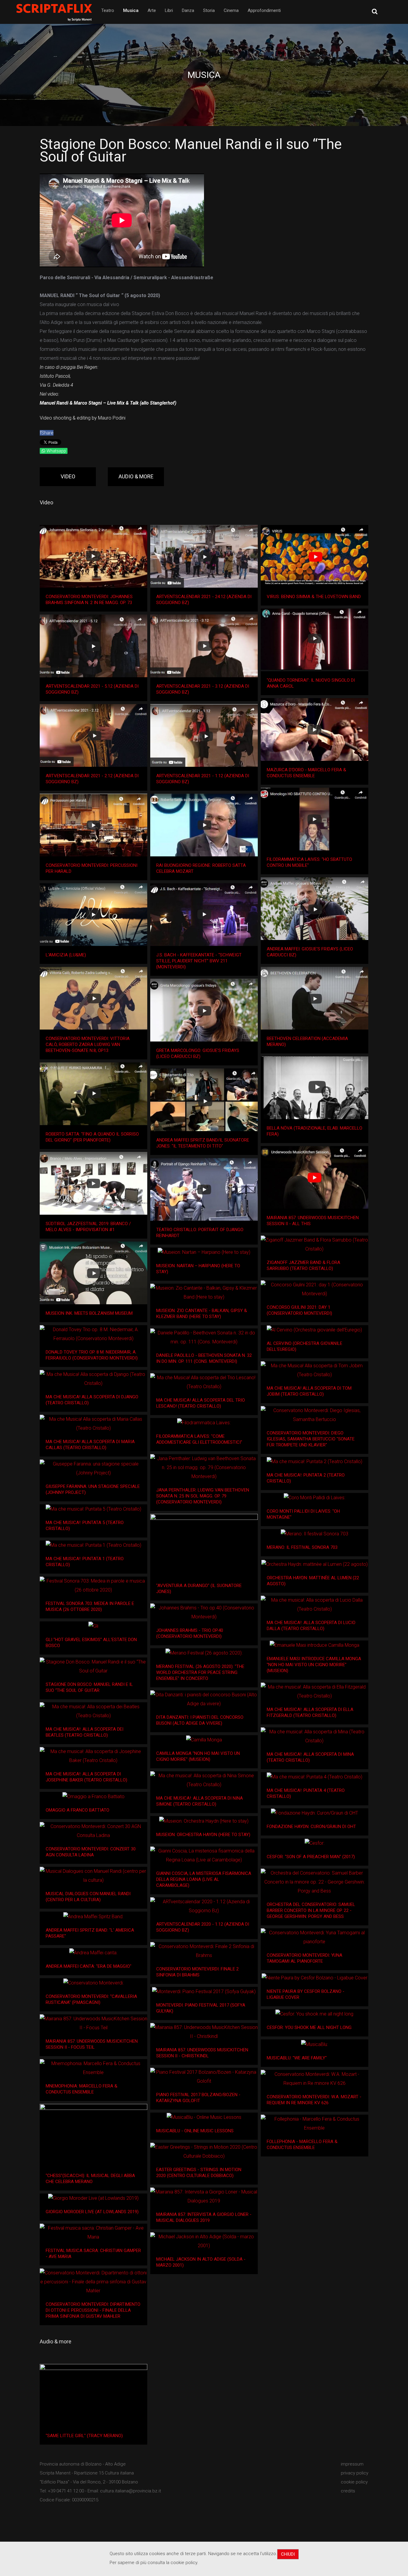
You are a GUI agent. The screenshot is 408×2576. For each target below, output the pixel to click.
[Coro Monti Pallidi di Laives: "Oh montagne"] (315, 1498)
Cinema (231, 10)
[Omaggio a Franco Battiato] (93, 1797)
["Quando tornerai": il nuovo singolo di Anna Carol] (315, 640)
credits (348, 2491)
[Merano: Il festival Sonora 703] (315, 1534)
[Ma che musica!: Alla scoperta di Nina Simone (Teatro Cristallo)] (204, 1780)
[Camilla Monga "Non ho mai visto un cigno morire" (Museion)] (204, 1740)
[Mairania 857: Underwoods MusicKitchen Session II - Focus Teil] (93, 2023)
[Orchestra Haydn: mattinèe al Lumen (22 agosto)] (315, 1564)
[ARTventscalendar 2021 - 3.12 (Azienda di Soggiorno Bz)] (204, 646)
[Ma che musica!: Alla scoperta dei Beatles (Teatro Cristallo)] (93, 1711)
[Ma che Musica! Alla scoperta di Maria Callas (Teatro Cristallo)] (93, 1424)
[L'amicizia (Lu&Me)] (93, 915)
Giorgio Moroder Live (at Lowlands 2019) (92, 2212)
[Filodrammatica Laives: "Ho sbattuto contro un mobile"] (315, 819)
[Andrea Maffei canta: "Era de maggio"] (93, 1953)
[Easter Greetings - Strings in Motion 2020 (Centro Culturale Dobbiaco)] (204, 2152)
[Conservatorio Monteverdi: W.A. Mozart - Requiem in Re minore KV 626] (315, 2079)
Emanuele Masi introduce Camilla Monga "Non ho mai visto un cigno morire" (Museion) (314, 1665)
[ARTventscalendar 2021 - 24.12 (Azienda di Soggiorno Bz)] (204, 556)
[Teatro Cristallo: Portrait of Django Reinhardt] (204, 1189)
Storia (209, 10)
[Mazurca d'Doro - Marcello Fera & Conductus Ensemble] (315, 729)
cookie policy (354, 2482)
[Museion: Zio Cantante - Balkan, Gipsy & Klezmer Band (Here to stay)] (204, 1293)
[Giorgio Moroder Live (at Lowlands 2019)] (93, 2198)
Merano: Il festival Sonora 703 (302, 1547)
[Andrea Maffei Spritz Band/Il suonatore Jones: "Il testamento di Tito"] (204, 1100)
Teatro (108, 10)
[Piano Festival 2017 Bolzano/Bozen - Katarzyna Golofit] (204, 2077)
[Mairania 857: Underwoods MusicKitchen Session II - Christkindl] (204, 2032)
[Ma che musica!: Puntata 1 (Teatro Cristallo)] (93, 1545)
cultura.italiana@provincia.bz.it (131, 2491)
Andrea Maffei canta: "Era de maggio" (89, 1966)
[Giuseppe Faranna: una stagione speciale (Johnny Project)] (93, 1469)
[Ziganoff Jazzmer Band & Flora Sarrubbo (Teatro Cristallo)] (315, 1245)
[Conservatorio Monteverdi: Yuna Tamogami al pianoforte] (315, 1937)
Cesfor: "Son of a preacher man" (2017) (311, 1857)
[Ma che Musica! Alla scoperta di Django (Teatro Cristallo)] (93, 1379)
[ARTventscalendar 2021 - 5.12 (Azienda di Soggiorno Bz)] (93, 646)
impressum (352, 2464)
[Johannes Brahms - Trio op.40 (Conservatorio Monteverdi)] (204, 1612)
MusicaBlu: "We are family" (297, 2058)
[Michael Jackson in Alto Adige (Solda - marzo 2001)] (204, 2241)
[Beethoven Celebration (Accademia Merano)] (315, 998)
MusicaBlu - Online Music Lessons (195, 2131)
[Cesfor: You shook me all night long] (314, 2014)
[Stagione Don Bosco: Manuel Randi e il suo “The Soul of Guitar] (93, 1666)
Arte (152, 10)
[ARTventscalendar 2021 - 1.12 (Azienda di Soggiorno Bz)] (204, 735)
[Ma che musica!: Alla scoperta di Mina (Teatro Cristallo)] (315, 1736)
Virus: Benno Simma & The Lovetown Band (314, 597)
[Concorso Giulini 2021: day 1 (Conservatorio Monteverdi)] (315, 1289)
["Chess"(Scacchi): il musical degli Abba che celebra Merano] (93, 2135)
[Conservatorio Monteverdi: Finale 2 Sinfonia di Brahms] (204, 1951)
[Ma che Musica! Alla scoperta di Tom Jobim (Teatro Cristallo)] (315, 1370)
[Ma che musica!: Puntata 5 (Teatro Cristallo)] (93, 1509)
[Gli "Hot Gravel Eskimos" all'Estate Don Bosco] (93, 1626)
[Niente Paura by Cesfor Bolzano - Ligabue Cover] (315, 1978)
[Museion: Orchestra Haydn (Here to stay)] (204, 1821)
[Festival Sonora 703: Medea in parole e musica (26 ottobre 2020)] (93, 1586)
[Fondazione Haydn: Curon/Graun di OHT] (315, 1813)
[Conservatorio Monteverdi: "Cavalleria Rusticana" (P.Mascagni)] (93, 1983)
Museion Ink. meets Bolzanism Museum (89, 1313)
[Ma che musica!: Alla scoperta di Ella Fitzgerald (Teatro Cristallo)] (315, 1692)
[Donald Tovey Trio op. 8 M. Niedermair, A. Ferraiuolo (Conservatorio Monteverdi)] (93, 1334)
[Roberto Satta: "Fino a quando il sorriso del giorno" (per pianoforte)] (93, 1094)
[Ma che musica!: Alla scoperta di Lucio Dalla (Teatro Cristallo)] (315, 1605)
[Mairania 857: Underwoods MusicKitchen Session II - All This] (315, 1177)
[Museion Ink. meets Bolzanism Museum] (93, 1273)
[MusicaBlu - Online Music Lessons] (204, 2117)
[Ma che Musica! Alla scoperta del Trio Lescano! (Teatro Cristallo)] (204, 1382)
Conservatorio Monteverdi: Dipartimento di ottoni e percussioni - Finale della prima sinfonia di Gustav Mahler (93, 2310)
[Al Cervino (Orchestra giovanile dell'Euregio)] (314, 1330)
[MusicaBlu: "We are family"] (315, 2044)
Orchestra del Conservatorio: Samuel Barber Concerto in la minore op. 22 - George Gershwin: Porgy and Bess (311, 1910)
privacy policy (355, 2473)
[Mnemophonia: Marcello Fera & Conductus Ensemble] (93, 2068)
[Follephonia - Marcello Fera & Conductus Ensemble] (315, 2124)
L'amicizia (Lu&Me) (66, 955)
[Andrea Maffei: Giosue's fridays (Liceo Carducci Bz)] (315, 909)
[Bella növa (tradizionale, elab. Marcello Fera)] (315, 1088)
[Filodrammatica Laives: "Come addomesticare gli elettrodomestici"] (204, 1423)
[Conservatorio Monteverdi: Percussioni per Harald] (93, 825)
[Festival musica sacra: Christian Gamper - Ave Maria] (93, 2233)
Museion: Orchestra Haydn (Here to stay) (203, 1835)
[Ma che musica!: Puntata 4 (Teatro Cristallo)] (315, 1777)
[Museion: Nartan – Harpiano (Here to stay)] (204, 1252)
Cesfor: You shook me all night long (309, 2027)
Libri (169, 10)
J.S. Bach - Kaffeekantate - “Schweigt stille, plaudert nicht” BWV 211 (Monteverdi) (199, 961)
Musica (131, 10)
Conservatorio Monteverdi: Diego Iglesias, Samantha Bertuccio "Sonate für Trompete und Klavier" (311, 1439)
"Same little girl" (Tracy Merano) (84, 2436)
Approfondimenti (264, 10)
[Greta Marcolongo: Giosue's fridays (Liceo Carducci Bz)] (204, 1010)
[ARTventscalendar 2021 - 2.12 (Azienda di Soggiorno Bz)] (93, 735)
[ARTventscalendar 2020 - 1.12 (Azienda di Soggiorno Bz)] (204, 1906)
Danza (188, 10)
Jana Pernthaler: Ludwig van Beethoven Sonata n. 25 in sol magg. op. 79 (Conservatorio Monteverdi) (203, 1496)
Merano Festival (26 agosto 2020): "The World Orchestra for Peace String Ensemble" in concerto (200, 1672)
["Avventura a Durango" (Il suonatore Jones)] (204, 1545)
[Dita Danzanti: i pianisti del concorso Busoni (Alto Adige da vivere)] (204, 1699)
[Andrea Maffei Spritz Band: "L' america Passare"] (93, 1917)
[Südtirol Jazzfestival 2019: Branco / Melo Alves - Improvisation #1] (93, 1183)
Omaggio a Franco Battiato (78, 1810)
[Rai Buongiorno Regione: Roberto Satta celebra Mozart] (204, 825)
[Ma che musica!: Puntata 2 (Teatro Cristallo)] (315, 1461)
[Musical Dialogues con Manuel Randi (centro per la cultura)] (93, 1876)
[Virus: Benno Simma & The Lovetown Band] (315, 556)
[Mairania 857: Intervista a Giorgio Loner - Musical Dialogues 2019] (204, 2196)
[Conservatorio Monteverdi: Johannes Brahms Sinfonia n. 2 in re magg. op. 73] (93, 556)
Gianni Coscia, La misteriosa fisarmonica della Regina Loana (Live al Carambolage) (204, 1879)
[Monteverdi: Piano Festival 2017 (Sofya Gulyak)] (204, 1991)
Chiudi (288, 2554)
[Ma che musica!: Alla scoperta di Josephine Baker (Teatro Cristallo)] (93, 1756)
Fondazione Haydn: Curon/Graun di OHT (311, 1827)
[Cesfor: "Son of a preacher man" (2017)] (315, 1843)
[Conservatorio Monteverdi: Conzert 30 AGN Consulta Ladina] (93, 1831)
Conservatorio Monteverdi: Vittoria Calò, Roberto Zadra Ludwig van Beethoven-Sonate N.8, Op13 (88, 1044)
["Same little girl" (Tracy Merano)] (93, 2395)
